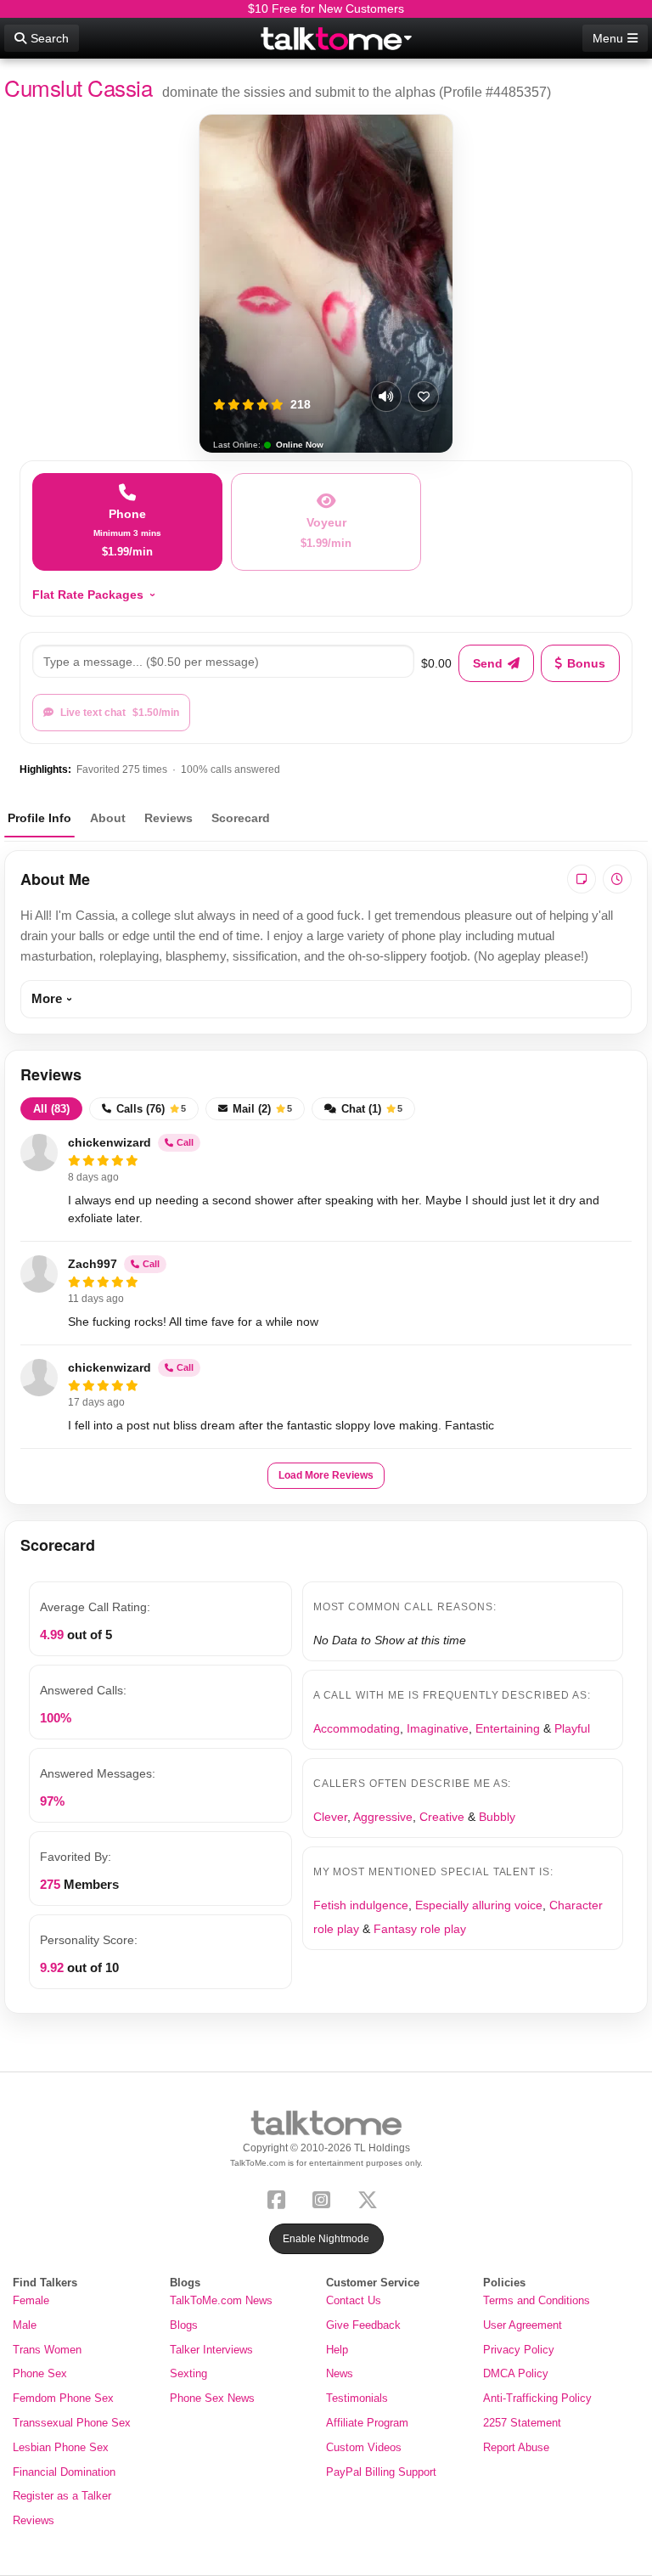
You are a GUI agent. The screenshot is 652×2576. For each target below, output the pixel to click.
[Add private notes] (582, 879)
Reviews (169, 818)
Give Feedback (363, 2325)
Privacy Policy (519, 2350)
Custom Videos (364, 2447)
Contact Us (354, 2300)
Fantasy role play (420, 1929)
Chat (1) (372, 1109)
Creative (442, 1817)
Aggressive (383, 1817)
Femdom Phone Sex (63, 2398)
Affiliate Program (367, 2423)
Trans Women (47, 2350)
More (47, 998)
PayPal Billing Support (381, 2472)
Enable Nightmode (326, 2239)
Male (25, 2325)
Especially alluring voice (479, 1905)
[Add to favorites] (424, 397)
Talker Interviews (211, 2350)
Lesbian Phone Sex (61, 2447)
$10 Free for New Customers (326, 8)
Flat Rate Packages (88, 595)
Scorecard (241, 818)
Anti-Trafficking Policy (537, 2398)
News (340, 2373)
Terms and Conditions (537, 2300)
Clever (330, 1817)
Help (337, 2350)
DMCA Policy (516, 2373)
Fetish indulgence (361, 1905)
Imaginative (438, 1728)
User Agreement (523, 2325)
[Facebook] (280, 2198)
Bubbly (497, 1817)
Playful (572, 1728)
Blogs (184, 2325)
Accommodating (357, 1728)
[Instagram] (325, 2198)
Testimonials (357, 2398)
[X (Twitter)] (371, 2198)
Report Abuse (516, 2447)
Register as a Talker (62, 2496)
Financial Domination (64, 2472)
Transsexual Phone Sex (72, 2423)
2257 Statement (522, 2423)
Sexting (188, 2373)
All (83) (51, 1109)
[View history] (617, 879)
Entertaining (508, 1728)
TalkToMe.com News (221, 2300)
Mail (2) (262, 1109)
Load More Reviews (326, 1475)
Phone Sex (40, 2373)
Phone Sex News (212, 2398)
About (108, 818)
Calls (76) (151, 1109)
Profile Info (39, 818)
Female (31, 2300)
